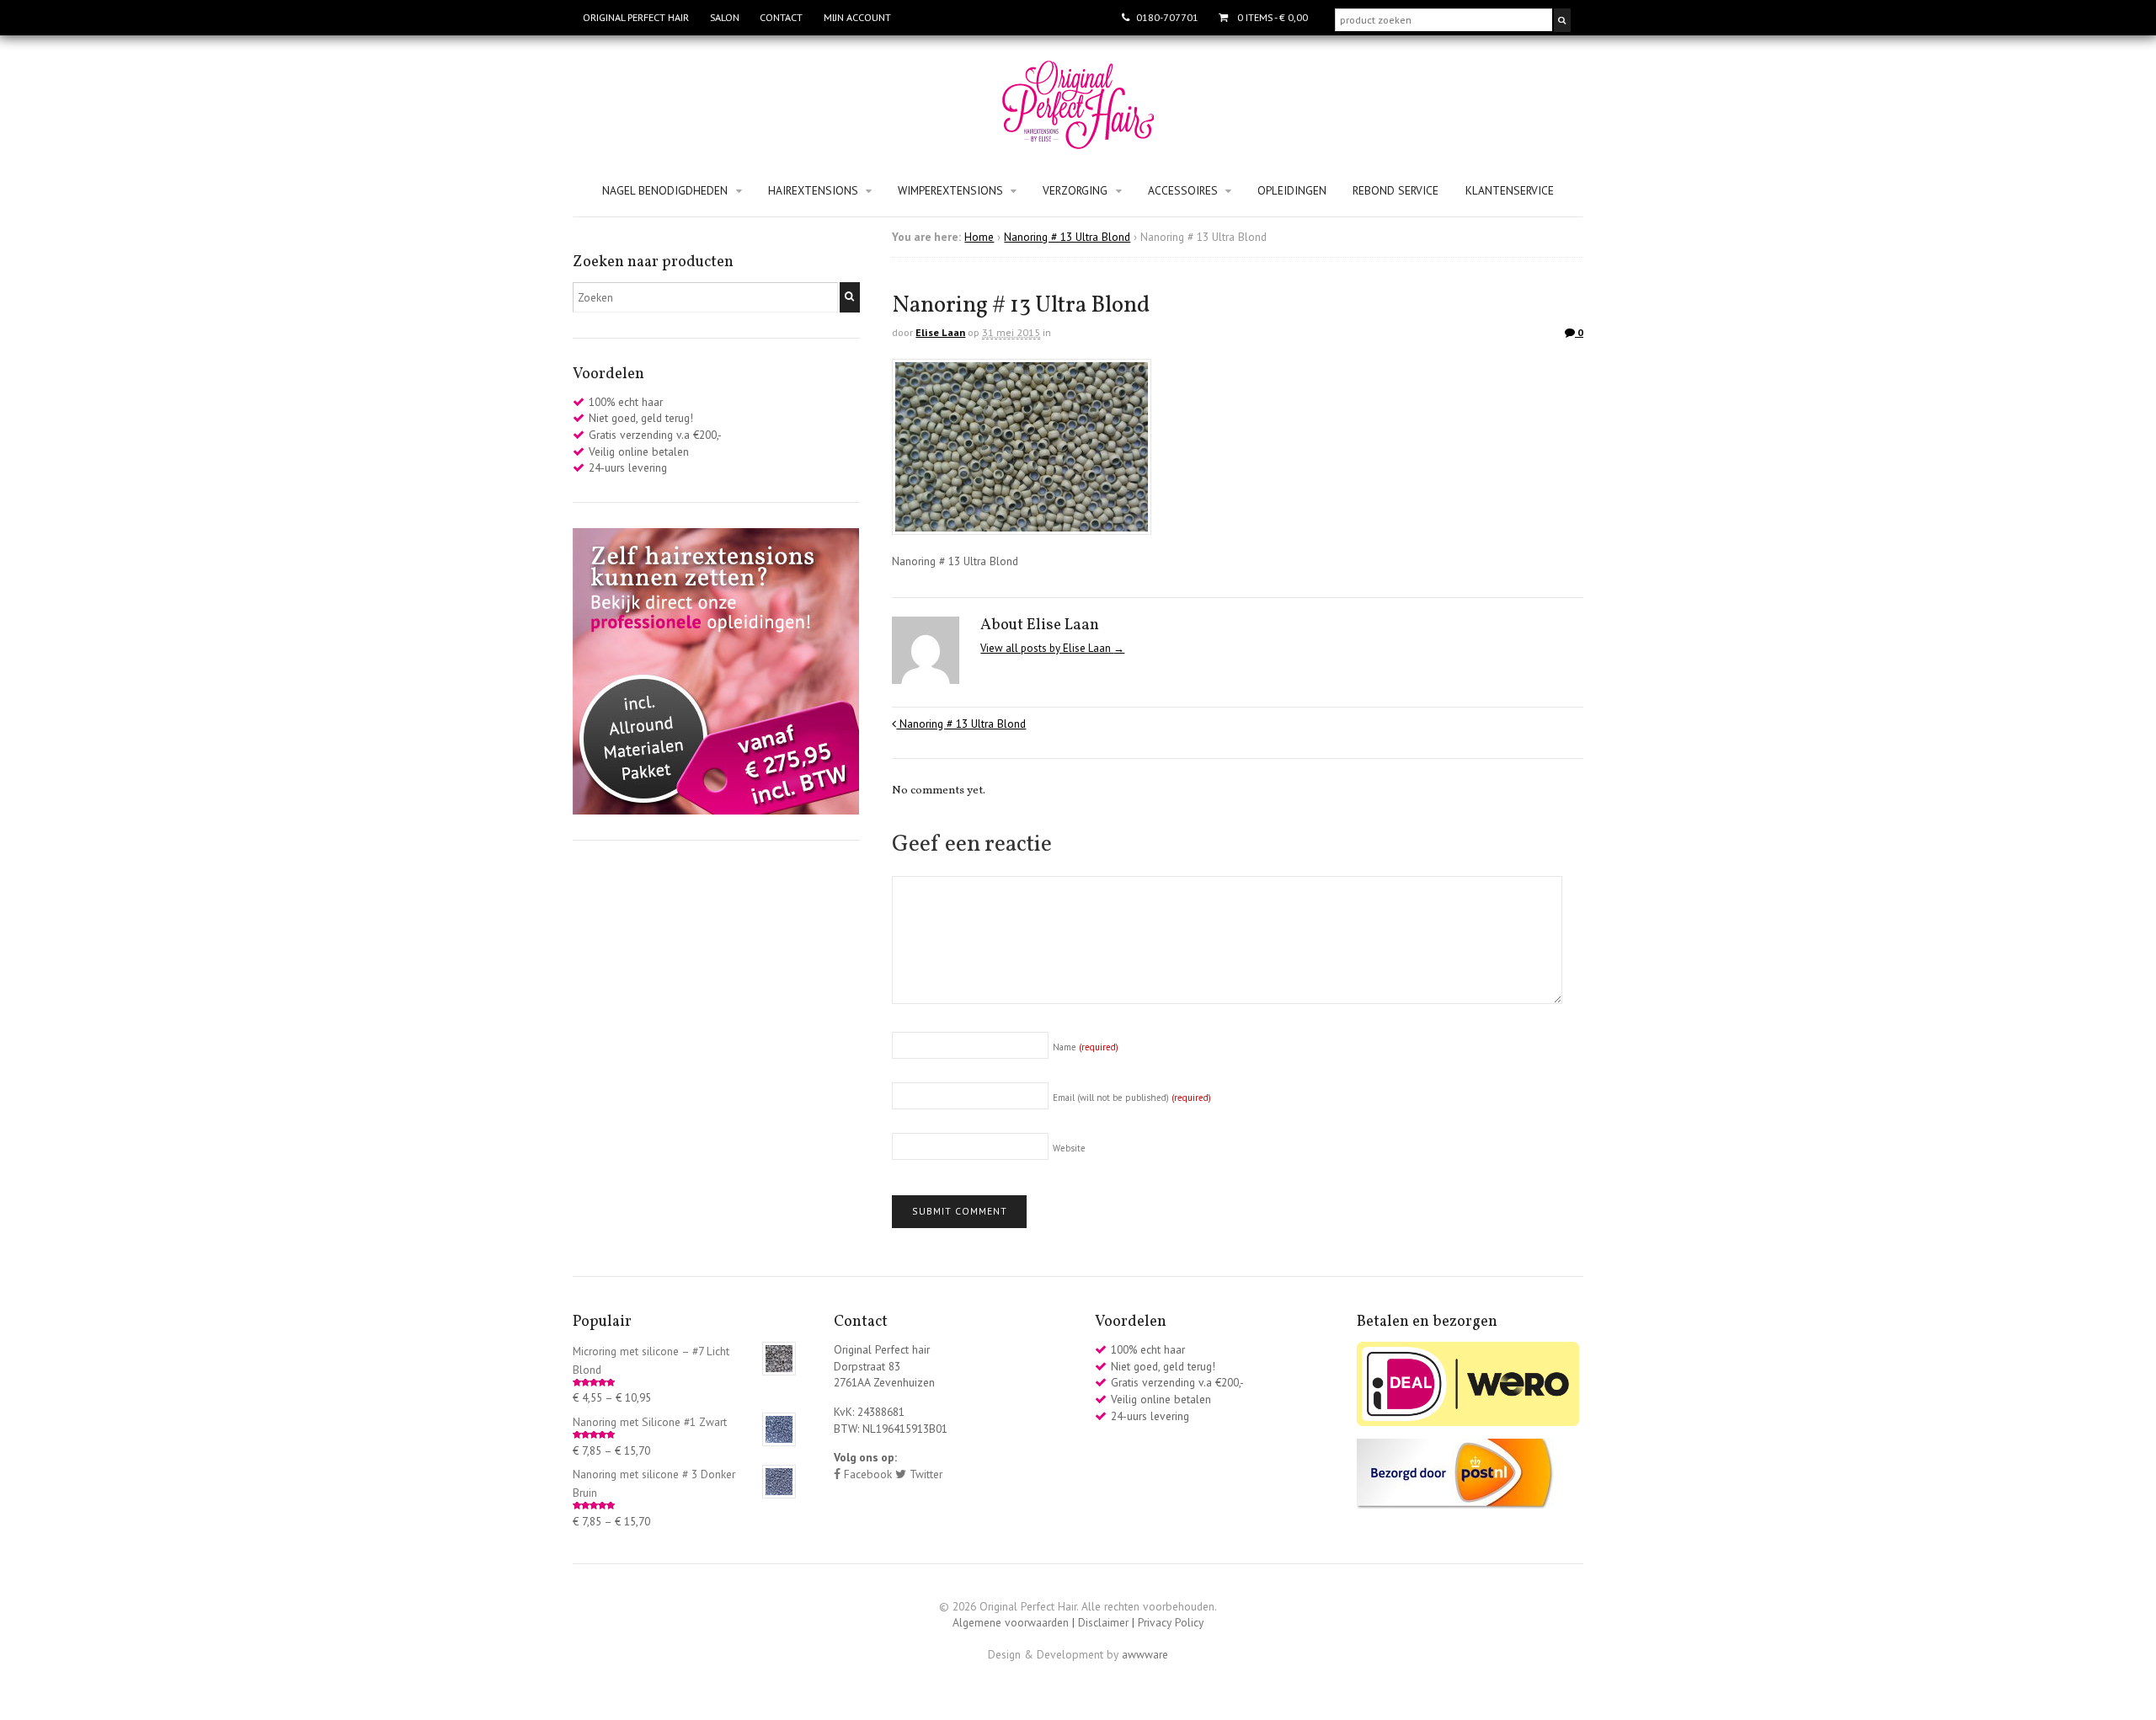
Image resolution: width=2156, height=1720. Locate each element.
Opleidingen (1292, 190)
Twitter (924, 1474)
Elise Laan (940, 332)
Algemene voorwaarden (1011, 1622)
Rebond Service (1396, 190)
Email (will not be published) (1132, 1098)
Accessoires (1183, 190)
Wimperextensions (950, 190)
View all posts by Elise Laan (1052, 648)
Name (1086, 1047)
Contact (781, 17)
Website (1069, 1148)
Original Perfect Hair (636, 17)
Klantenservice (1510, 190)
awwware (1145, 1654)
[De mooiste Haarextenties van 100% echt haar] (1078, 141)
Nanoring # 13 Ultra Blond (1067, 237)
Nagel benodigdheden (665, 190)
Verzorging (1075, 190)
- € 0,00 (1273, 17)
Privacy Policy (1171, 1622)
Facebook (866, 1474)
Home (979, 237)
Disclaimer (1103, 1622)
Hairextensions (813, 190)
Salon (725, 17)
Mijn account (857, 17)
